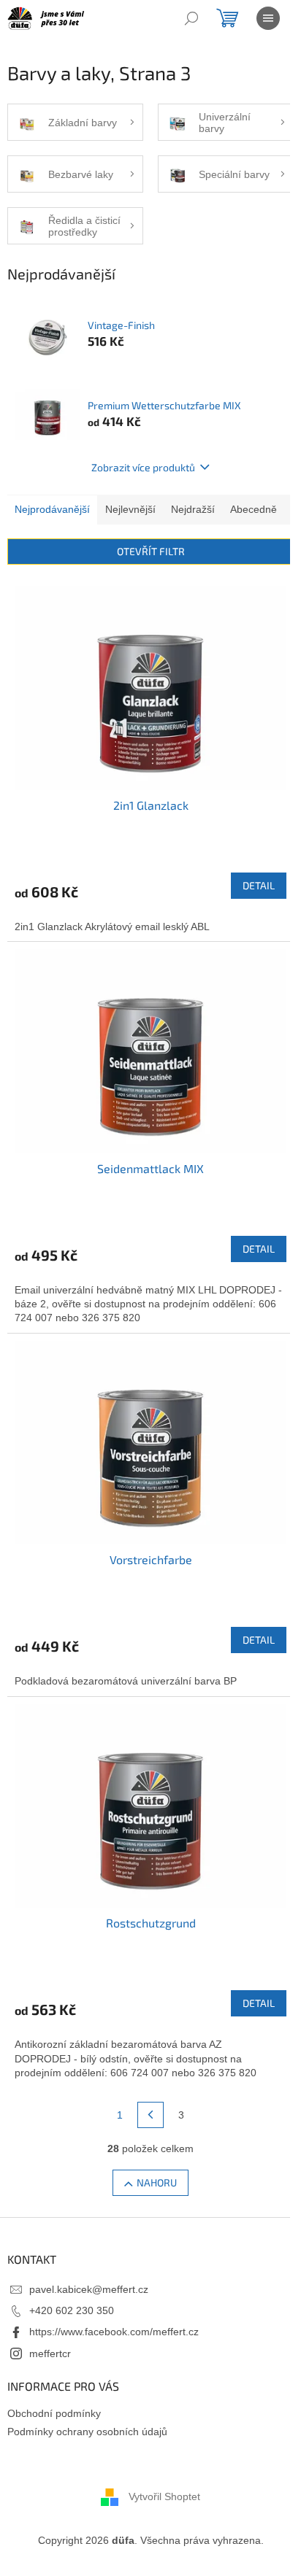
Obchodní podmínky (54, 2413)
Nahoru (157, 2182)
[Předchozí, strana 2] (150, 2115)
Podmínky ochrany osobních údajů (87, 2432)
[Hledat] (191, 18)
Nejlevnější (130, 509)
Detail (259, 885)
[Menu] (268, 18)
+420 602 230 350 (72, 2310)
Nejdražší (193, 509)
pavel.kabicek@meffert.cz (89, 2289)
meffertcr (50, 2353)
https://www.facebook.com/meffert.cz (114, 2332)
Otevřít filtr (151, 551)
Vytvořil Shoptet (164, 2496)
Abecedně (254, 509)
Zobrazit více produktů (143, 467)
